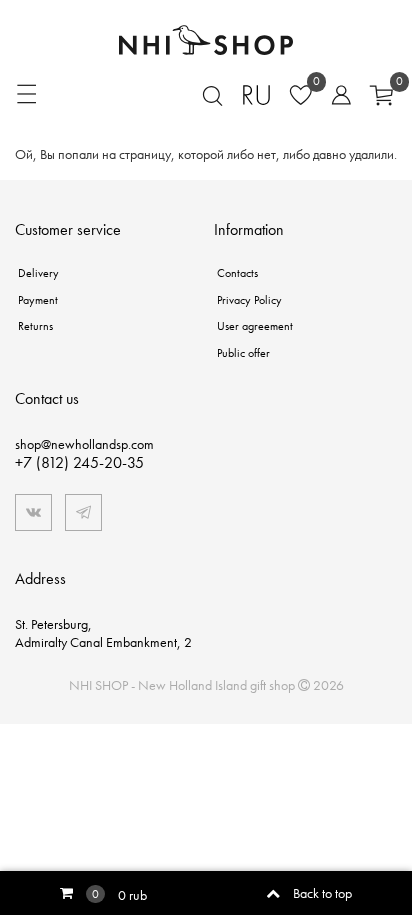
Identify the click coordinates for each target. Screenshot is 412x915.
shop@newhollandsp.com (84, 444)
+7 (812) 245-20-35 (79, 462)
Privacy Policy (249, 300)
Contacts (237, 273)
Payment (38, 300)
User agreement (255, 326)
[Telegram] (83, 512)
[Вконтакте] (33, 512)
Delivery (38, 273)
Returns (35, 326)
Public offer (243, 353)
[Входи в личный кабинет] (334, 93)
